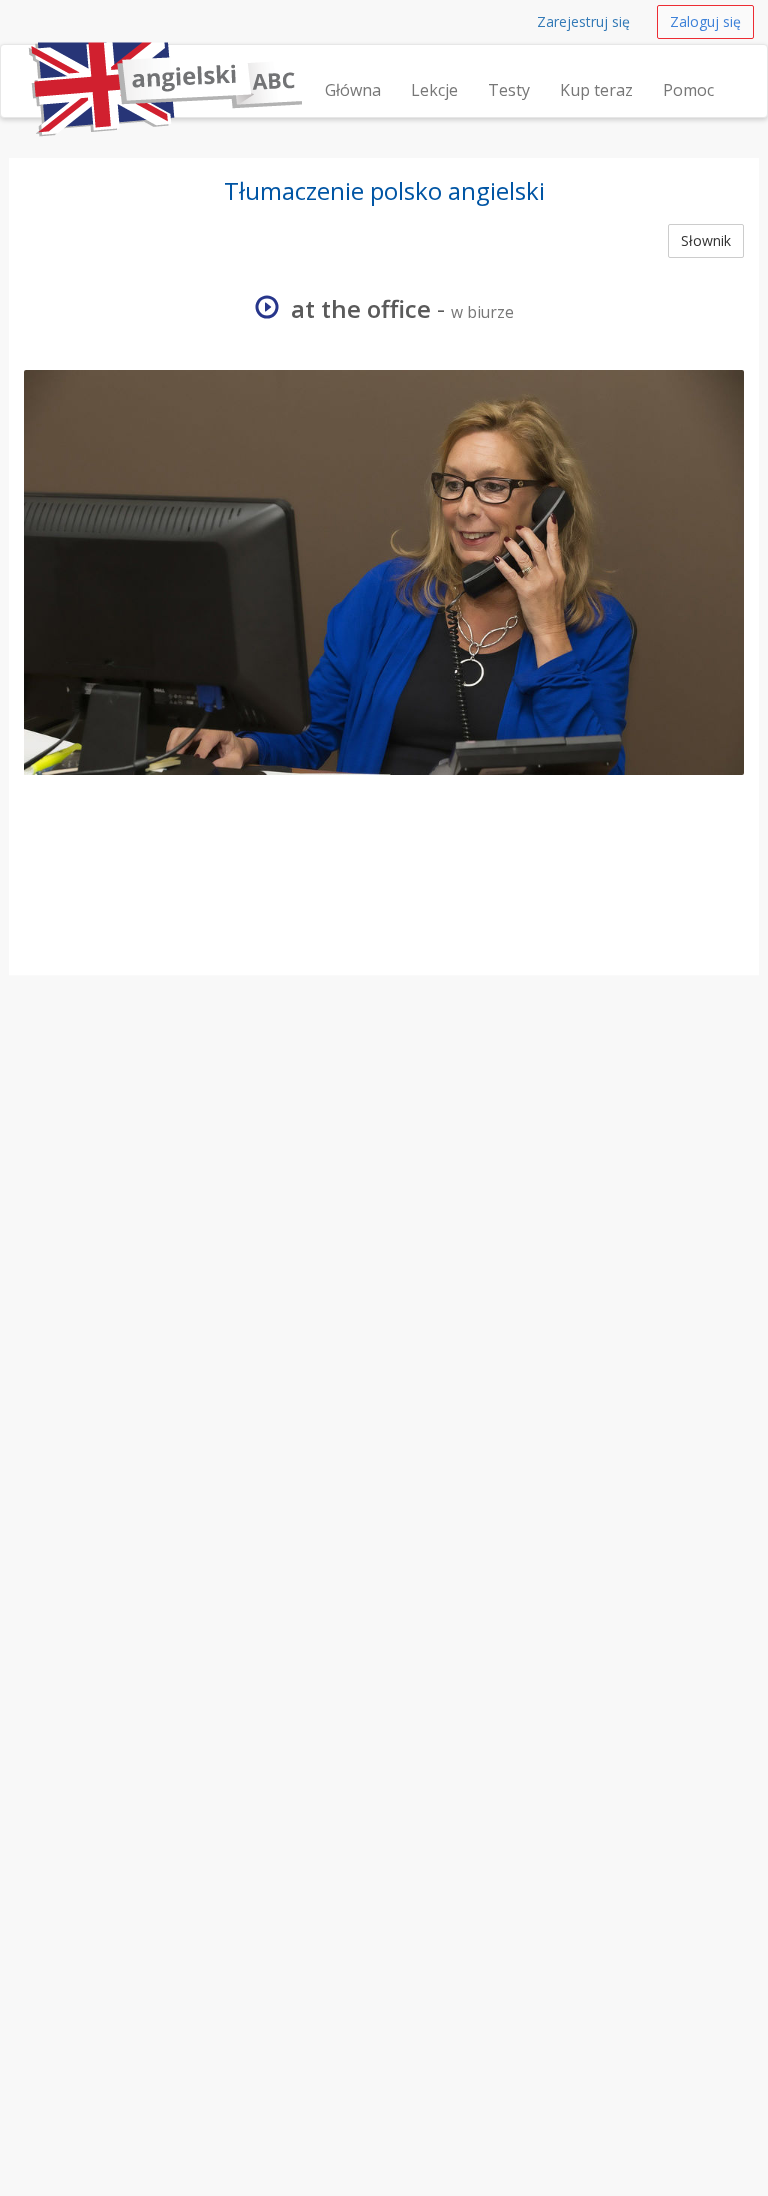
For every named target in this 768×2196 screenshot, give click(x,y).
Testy (509, 90)
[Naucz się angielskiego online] (24, 70)
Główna (353, 90)
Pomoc (688, 90)
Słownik (706, 240)
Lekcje (434, 90)
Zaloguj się (705, 21)
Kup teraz (596, 90)
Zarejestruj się (583, 21)
